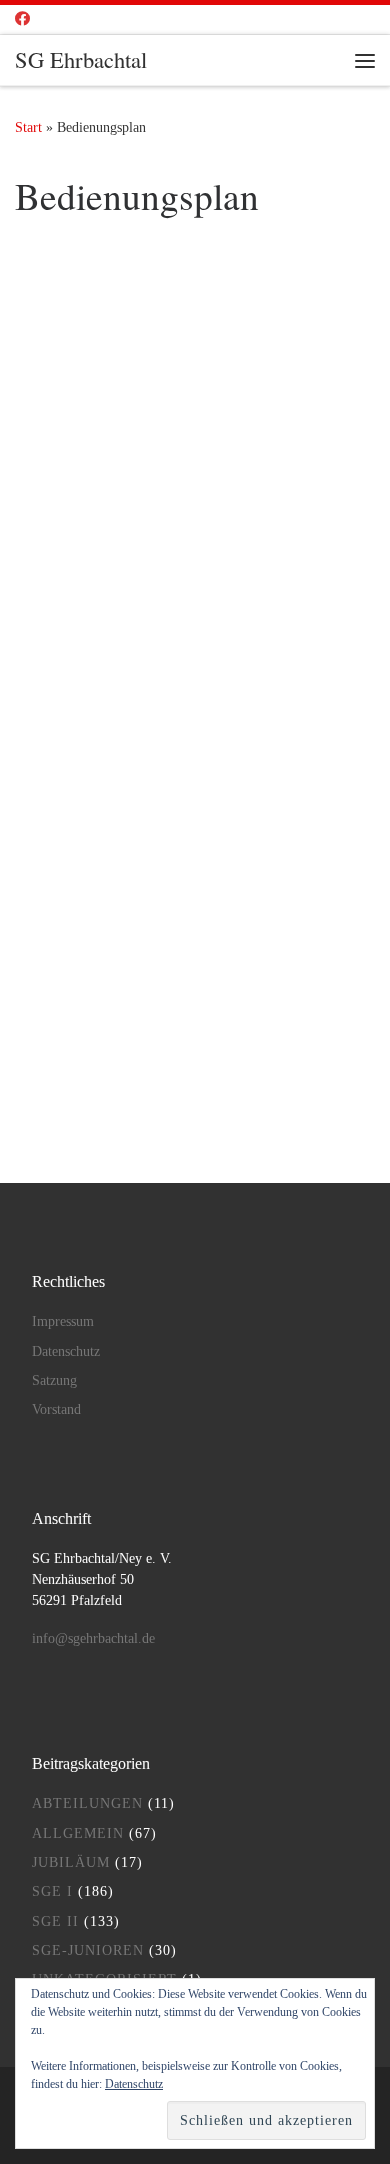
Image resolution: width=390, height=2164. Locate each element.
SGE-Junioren (88, 1950)
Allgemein (78, 1833)
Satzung (54, 1380)
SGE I (52, 1891)
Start (28, 127)
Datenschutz (66, 1351)
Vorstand (56, 1409)
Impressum (63, 1321)
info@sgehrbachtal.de (93, 1638)
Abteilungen (87, 1803)
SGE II (55, 1921)
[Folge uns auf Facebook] (22, 19)
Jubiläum (71, 1862)
